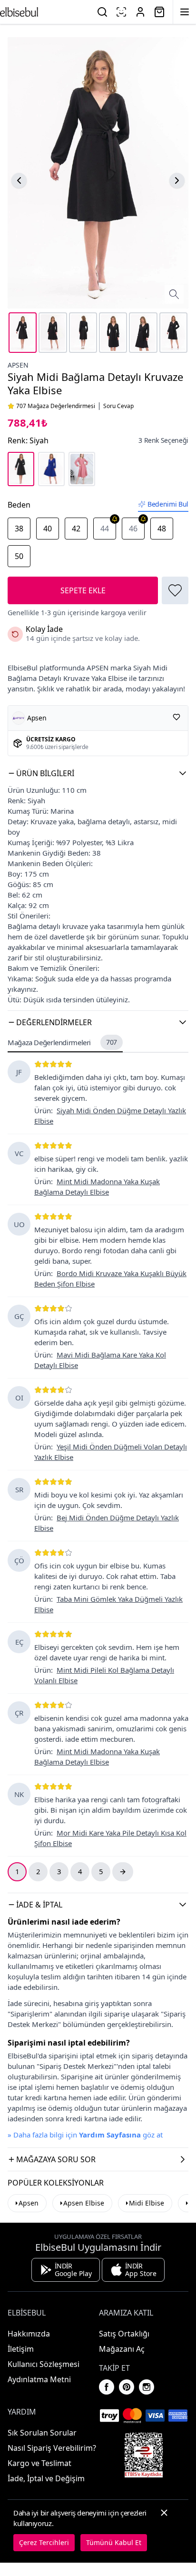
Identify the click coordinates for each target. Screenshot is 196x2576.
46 (133, 529)
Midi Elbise (147, 2203)
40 (48, 529)
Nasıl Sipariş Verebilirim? (52, 2448)
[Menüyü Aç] (185, 12)
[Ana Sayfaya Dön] (19, 12)
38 (19, 529)
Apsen (29, 2203)
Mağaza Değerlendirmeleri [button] (62, 1042)
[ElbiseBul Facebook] (107, 2387)
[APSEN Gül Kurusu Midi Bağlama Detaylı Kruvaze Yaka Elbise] (82, 469)
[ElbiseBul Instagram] (147, 2387)
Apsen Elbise (84, 2203)
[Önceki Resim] (19, 180)
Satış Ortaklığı (124, 2334)
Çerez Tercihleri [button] (44, 2542)
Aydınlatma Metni (39, 2379)
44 (105, 529)
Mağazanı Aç (122, 2349)
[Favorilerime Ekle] (175, 590)
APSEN (18, 365)
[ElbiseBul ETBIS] (144, 2455)
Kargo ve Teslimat (39, 2463)
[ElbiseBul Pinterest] (127, 2387)
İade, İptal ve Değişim (46, 2478)
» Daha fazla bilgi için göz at (85, 2135)
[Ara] (102, 12)
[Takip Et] (176, 717)
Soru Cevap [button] (118, 406)
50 (19, 556)
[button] (98, 773)
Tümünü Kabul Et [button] (114, 2542)
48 (162, 529)
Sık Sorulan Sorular (42, 2433)
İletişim (21, 2349)
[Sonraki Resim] (177, 180)
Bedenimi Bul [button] (168, 504)
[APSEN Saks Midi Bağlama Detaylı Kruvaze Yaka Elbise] (51, 469)
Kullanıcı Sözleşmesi (44, 2364)
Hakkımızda (29, 2334)
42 (76, 529)
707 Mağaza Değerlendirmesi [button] (56, 406)
